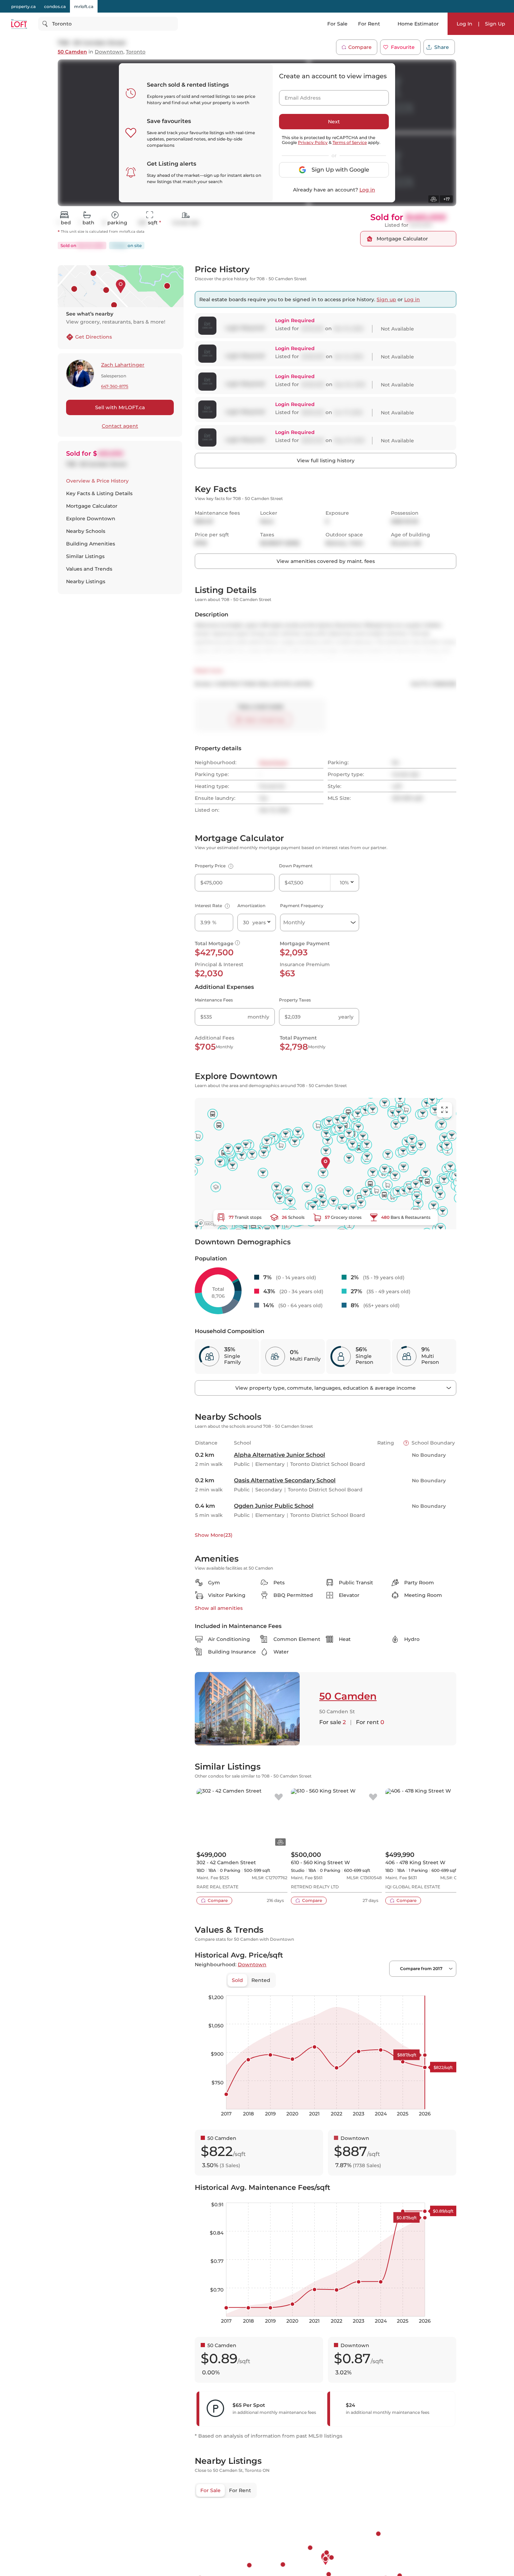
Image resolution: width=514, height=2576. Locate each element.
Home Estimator (418, 24)
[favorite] (279, 1797)
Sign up (386, 299)
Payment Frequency (302, 906)
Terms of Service (350, 142)
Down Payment (296, 866)
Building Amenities (91, 544)
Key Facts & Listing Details (99, 493)
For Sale (337, 24)
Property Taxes (295, 1000)
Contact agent (120, 426)
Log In (465, 24)
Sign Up (495, 24)
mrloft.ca (84, 6)
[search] (108, 24)
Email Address (299, 96)
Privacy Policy (313, 142)
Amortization (251, 906)
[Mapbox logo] (212, 1223)
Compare (360, 47)
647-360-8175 (115, 387)
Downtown (109, 52)
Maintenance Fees (214, 1000)
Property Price (213, 866)
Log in (367, 190)
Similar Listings (85, 556)
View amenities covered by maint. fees (326, 561)
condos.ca (55, 6)
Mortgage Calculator (92, 506)
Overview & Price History (97, 481)
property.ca (23, 6)
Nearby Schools (86, 531)
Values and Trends (89, 569)
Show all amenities (219, 1608)
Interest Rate (211, 906)
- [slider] (380, 1988)
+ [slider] (445, 1988)
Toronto (136, 52)
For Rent (369, 24)
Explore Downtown (91, 519)
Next (334, 122)
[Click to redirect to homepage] (19, 24)
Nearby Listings (86, 581)
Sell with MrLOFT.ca (120, 407)
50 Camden (72, 52)
